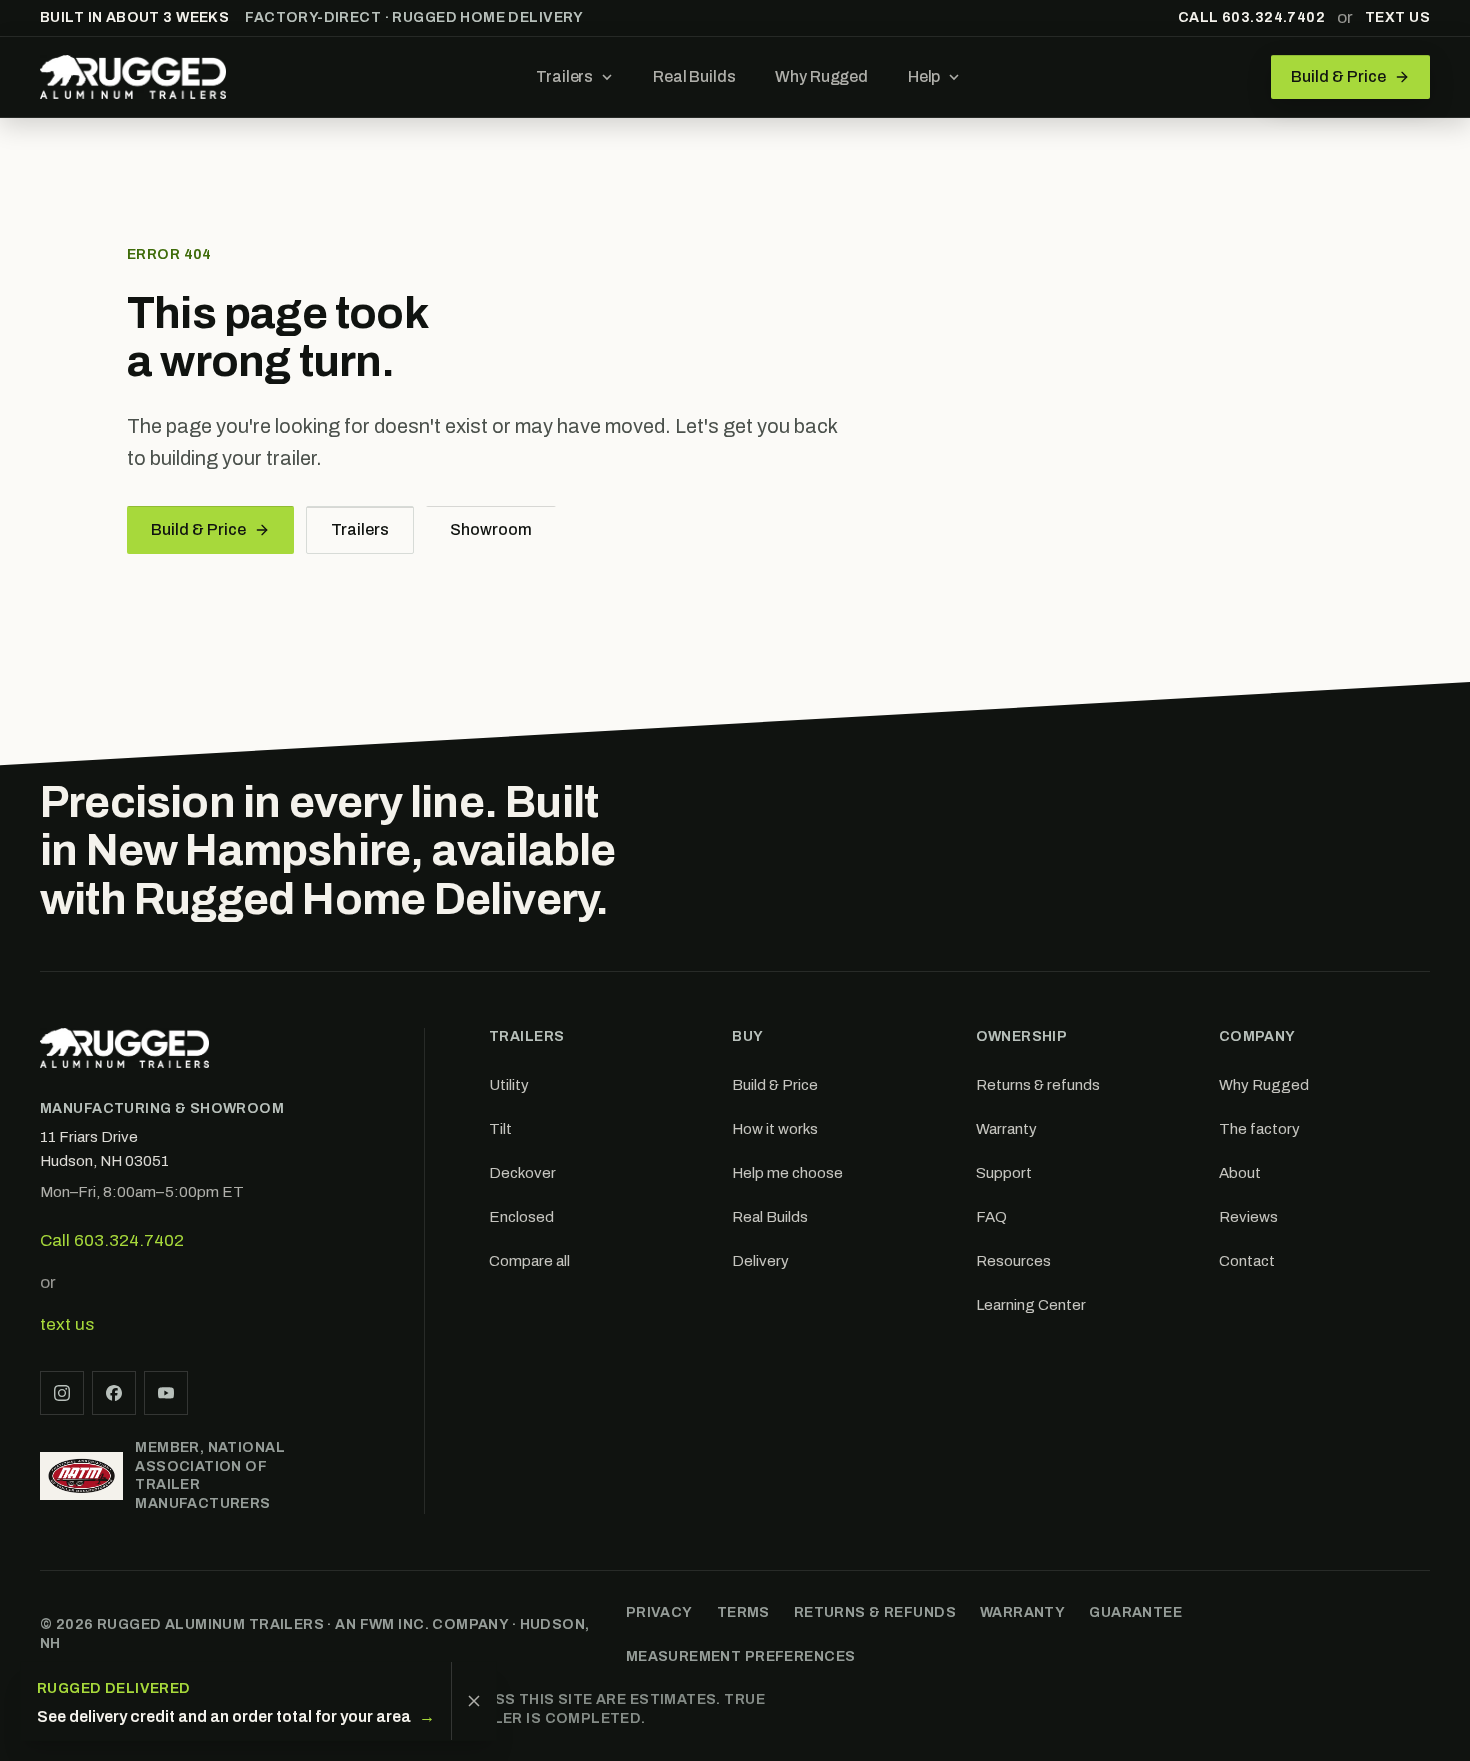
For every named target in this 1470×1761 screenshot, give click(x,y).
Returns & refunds (1038, 1085)
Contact (1247, 1261)
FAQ (991, 1217)
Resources (1013, 1261)
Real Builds (694, 76)
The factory (1259, 1129)
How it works (775, 1129)
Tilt (500, 1129)
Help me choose (787, 1173)
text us (67, 1324)
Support (1004, 1173)
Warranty (1006, 1129)
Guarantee (1135, 1612)
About (1240, 1173)
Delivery (760, 1261)
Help (924, 76)
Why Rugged (821, 76)
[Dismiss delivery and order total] (473, 1701)
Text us (1397, 17)
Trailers (564, 76)
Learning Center (1031, 1305)
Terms (743, 1612)
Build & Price (198, 529)
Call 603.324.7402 (1251, 17)
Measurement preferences (741, 1656)
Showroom (491, 529)
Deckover (522, 1173)
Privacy (659, 1612)
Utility (509, 1085)
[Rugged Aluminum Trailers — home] (133, 77)
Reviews (1248, 1217)
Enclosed (521, 1217)
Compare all (529, 1261)
